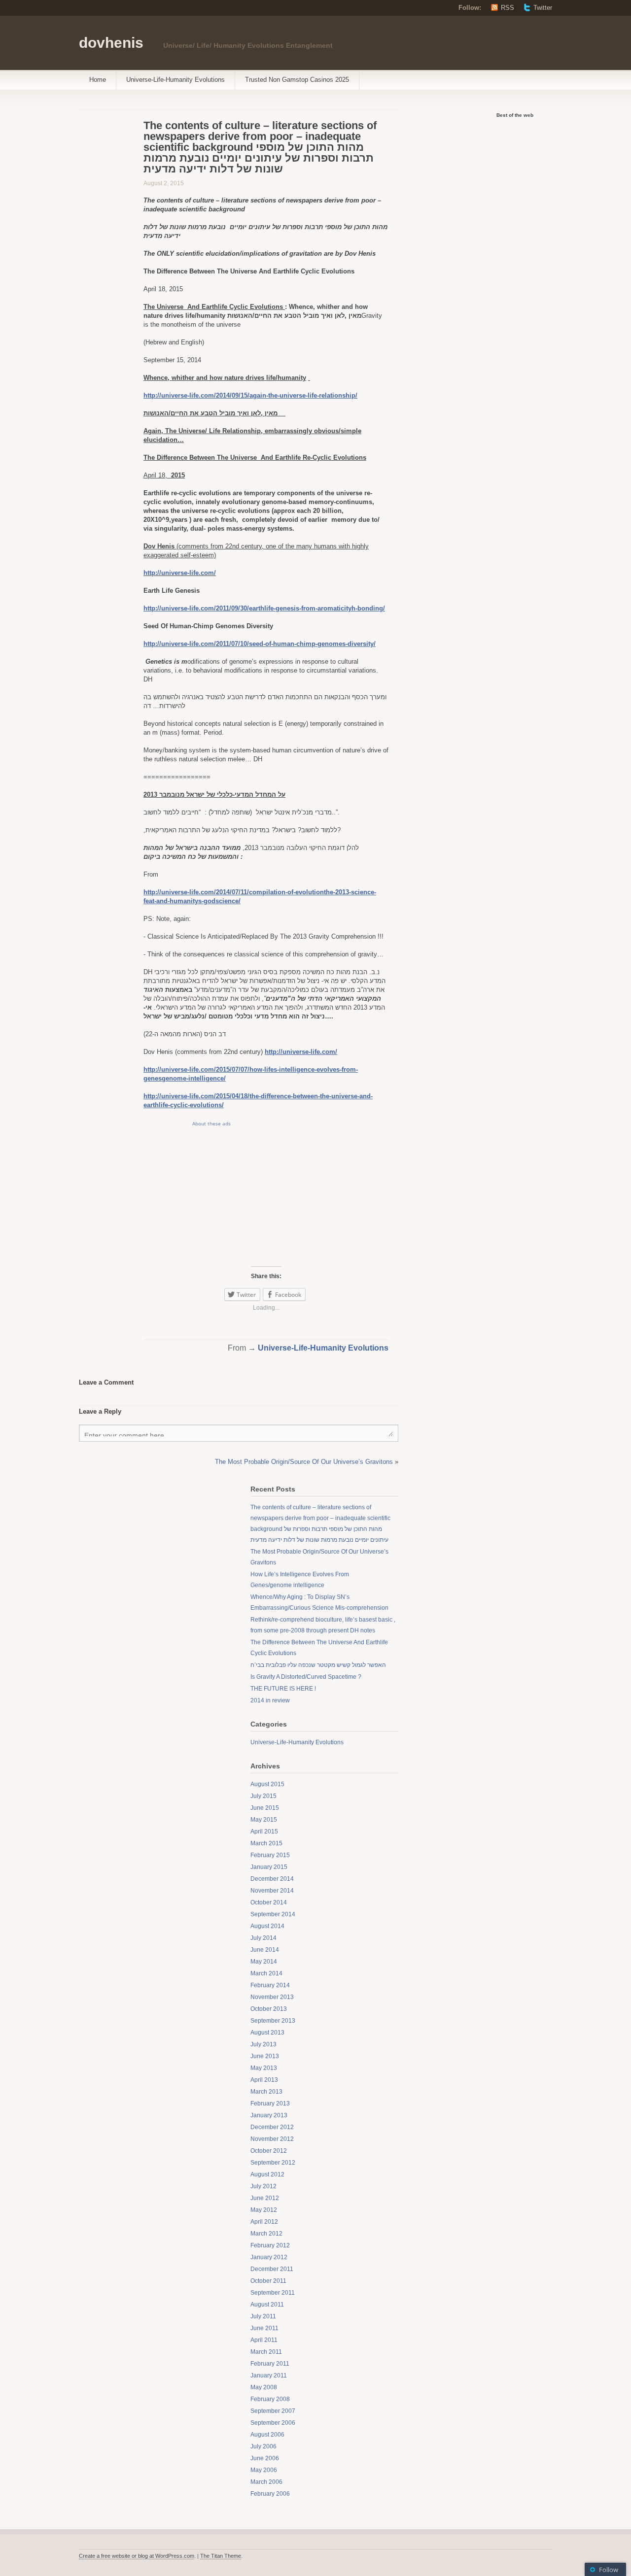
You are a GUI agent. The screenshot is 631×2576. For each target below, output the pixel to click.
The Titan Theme (221, 2556)
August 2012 (267, 2174)
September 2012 (273, 2163)
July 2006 (263, 2446)
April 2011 (264, 2340)
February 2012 (270, 2245)
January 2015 (269, 1867)
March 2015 (266, 1843)
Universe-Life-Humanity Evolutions (175, 80)
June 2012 (265, 2198)
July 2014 (263, 1938)
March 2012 (266, 2234)
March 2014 (266, 1973)
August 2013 (267, 2033)
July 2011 (263, 2316)
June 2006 (265, 2458)
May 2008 (264, 2387)
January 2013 (269, 2115)
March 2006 (266, 2482)
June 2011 (264, 2328)
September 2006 (273, 2423)
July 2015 (263, 1796)
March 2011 (266, 2352)
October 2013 (269, 2009)
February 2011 (270, 2364)
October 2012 (269, 2151)
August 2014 (267, 1926)
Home (98, 80)
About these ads (211, 1123)
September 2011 (273, 2293)
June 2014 (265, 1950)
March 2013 (266, 2092)
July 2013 (263, 2044)
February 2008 (270, 2399)
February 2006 (270, 2494)
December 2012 (272, 2127)
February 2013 (270, 2103)
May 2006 (264, 2470)
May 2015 (264, 1820)
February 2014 (270, 1985)
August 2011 (267, 2305)
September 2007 (273, 2411)
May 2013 (264, 2068)
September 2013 (273, 2021)
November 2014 (272, 1891)
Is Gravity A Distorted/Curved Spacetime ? (306, 1677)
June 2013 (265, 2056)
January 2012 (269, 2257)
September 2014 (273, 1914)
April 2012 (264, 2222)
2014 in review (270, 1700)
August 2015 (267, 1784)
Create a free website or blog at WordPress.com (137, 2556)
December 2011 (272, 2269)
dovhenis (111, 43)
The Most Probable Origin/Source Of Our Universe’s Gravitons (304, 1462)
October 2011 (268, 2281)
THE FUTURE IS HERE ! (283, 1689)
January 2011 (269, 2375)
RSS (508, 8)
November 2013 (272, 1997)
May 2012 (264, 2210)
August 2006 (267, 2435)
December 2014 (272, 1879)
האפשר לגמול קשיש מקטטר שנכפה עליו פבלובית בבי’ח (318, 1665)
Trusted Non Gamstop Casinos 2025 (297, 80)
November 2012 (272, 2139)
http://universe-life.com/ (180, 573)
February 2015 (270, 1855)
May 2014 (264, 1962)
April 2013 (264, 2080)
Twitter (543, 8)
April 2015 (264, 1831)
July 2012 (263, 2186)
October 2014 (269, 1902)
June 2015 (265, 1808)
